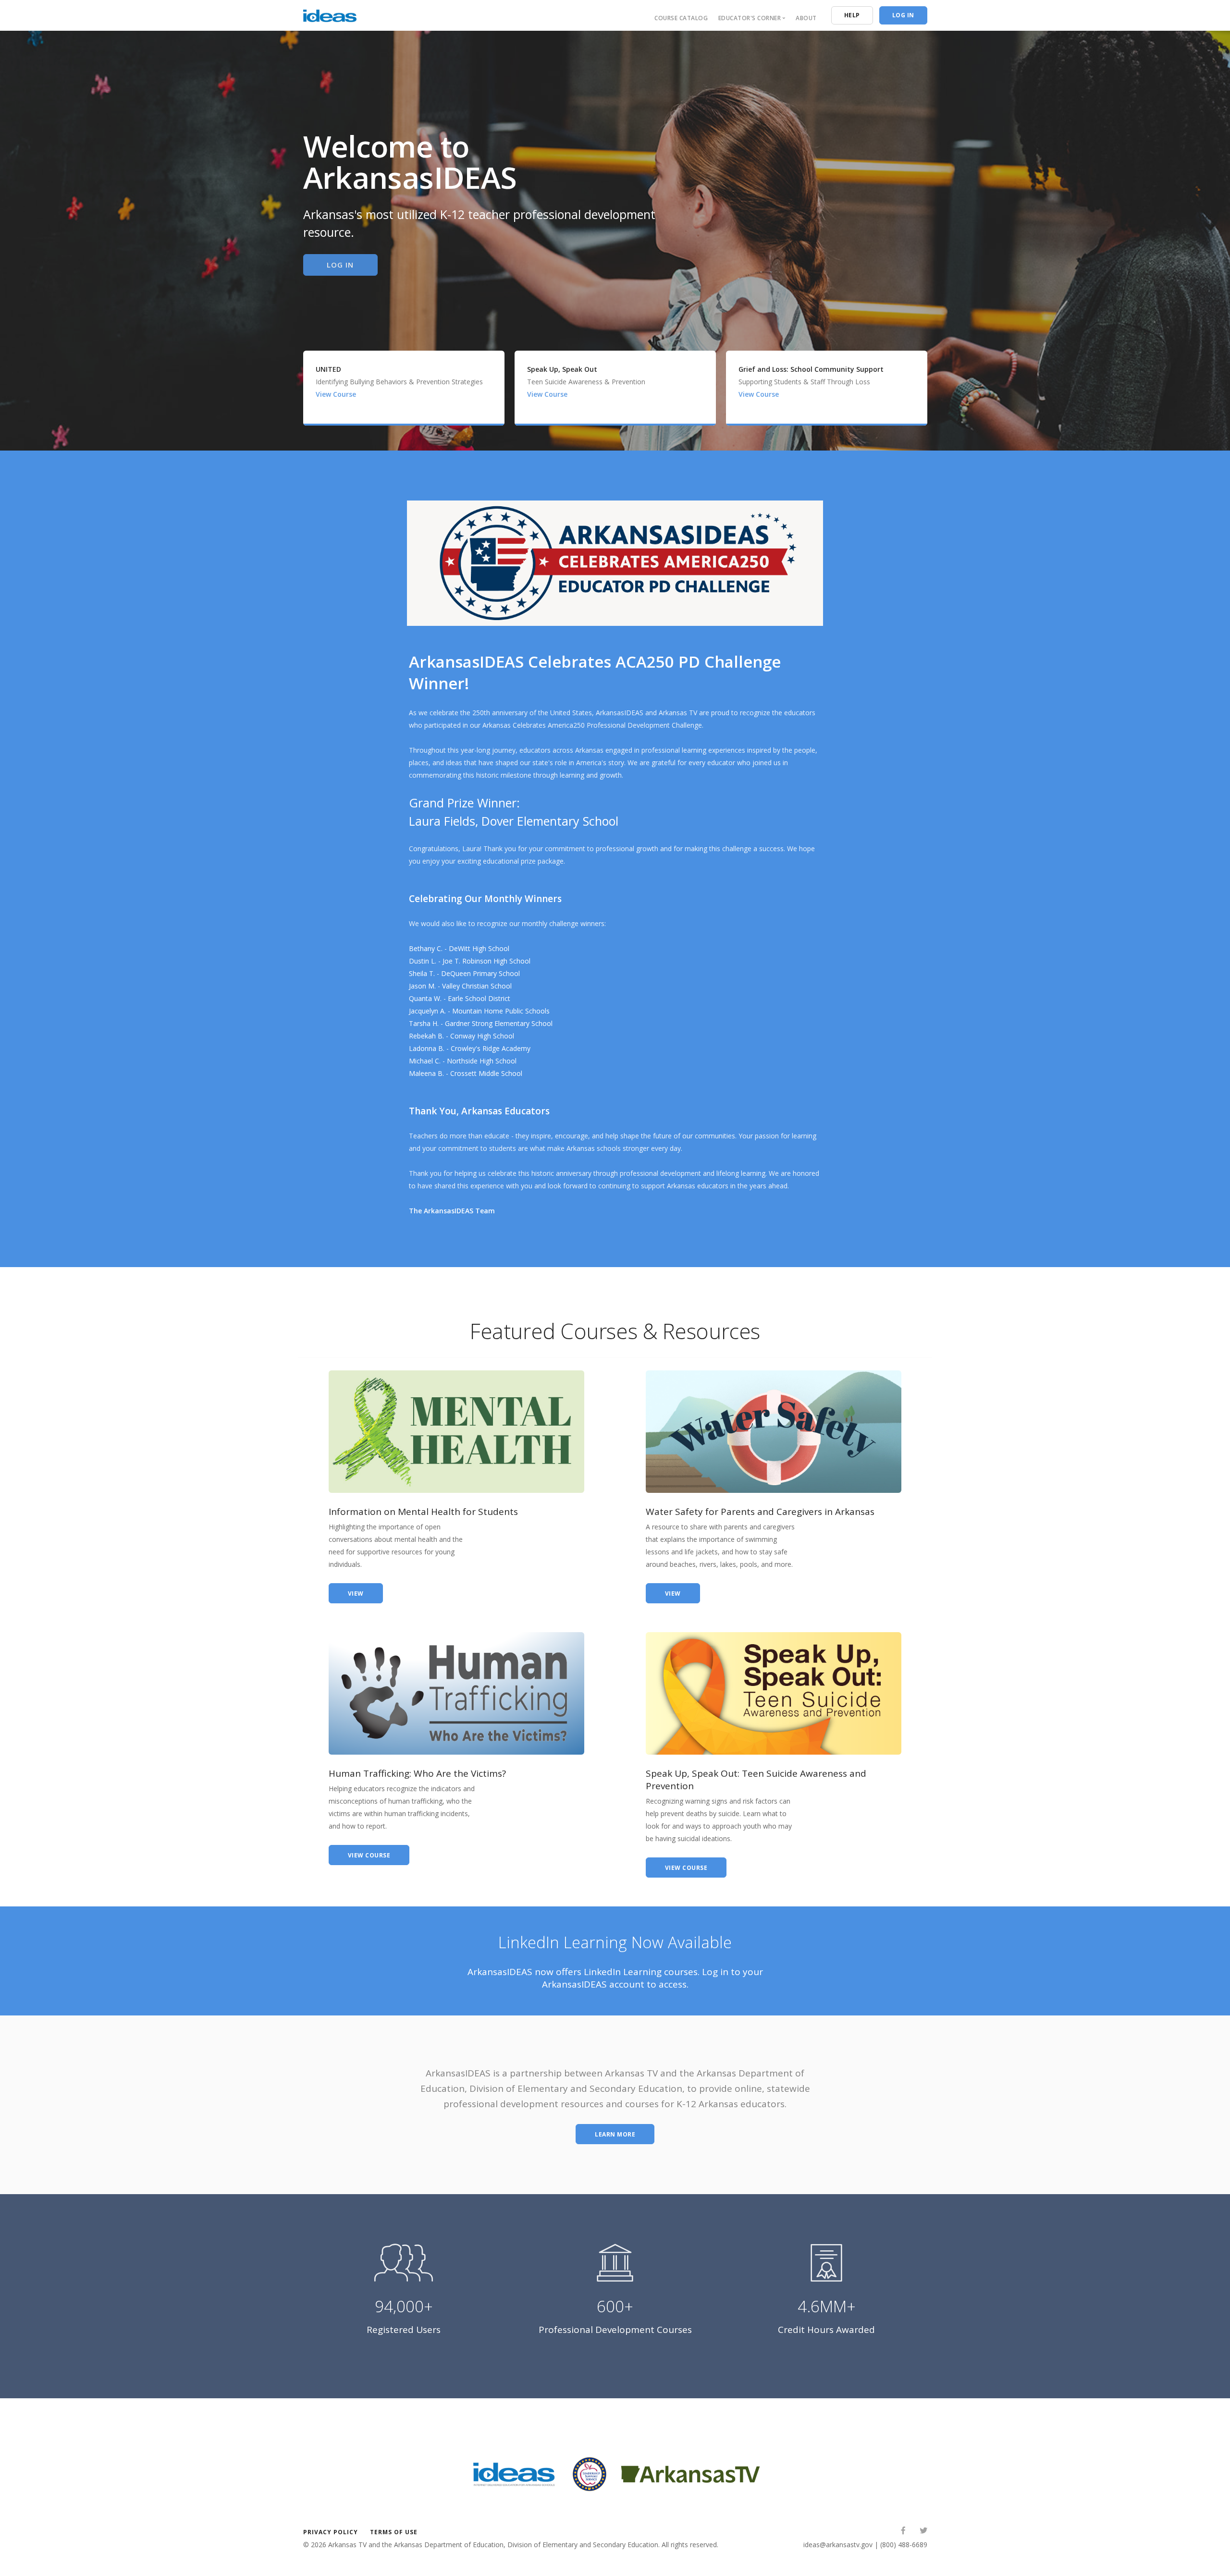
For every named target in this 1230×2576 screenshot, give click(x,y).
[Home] (330, 14)
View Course (337, 394)
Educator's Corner (750, 18)
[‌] (903, 2532)
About (806, 18)
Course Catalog (681, 18)
